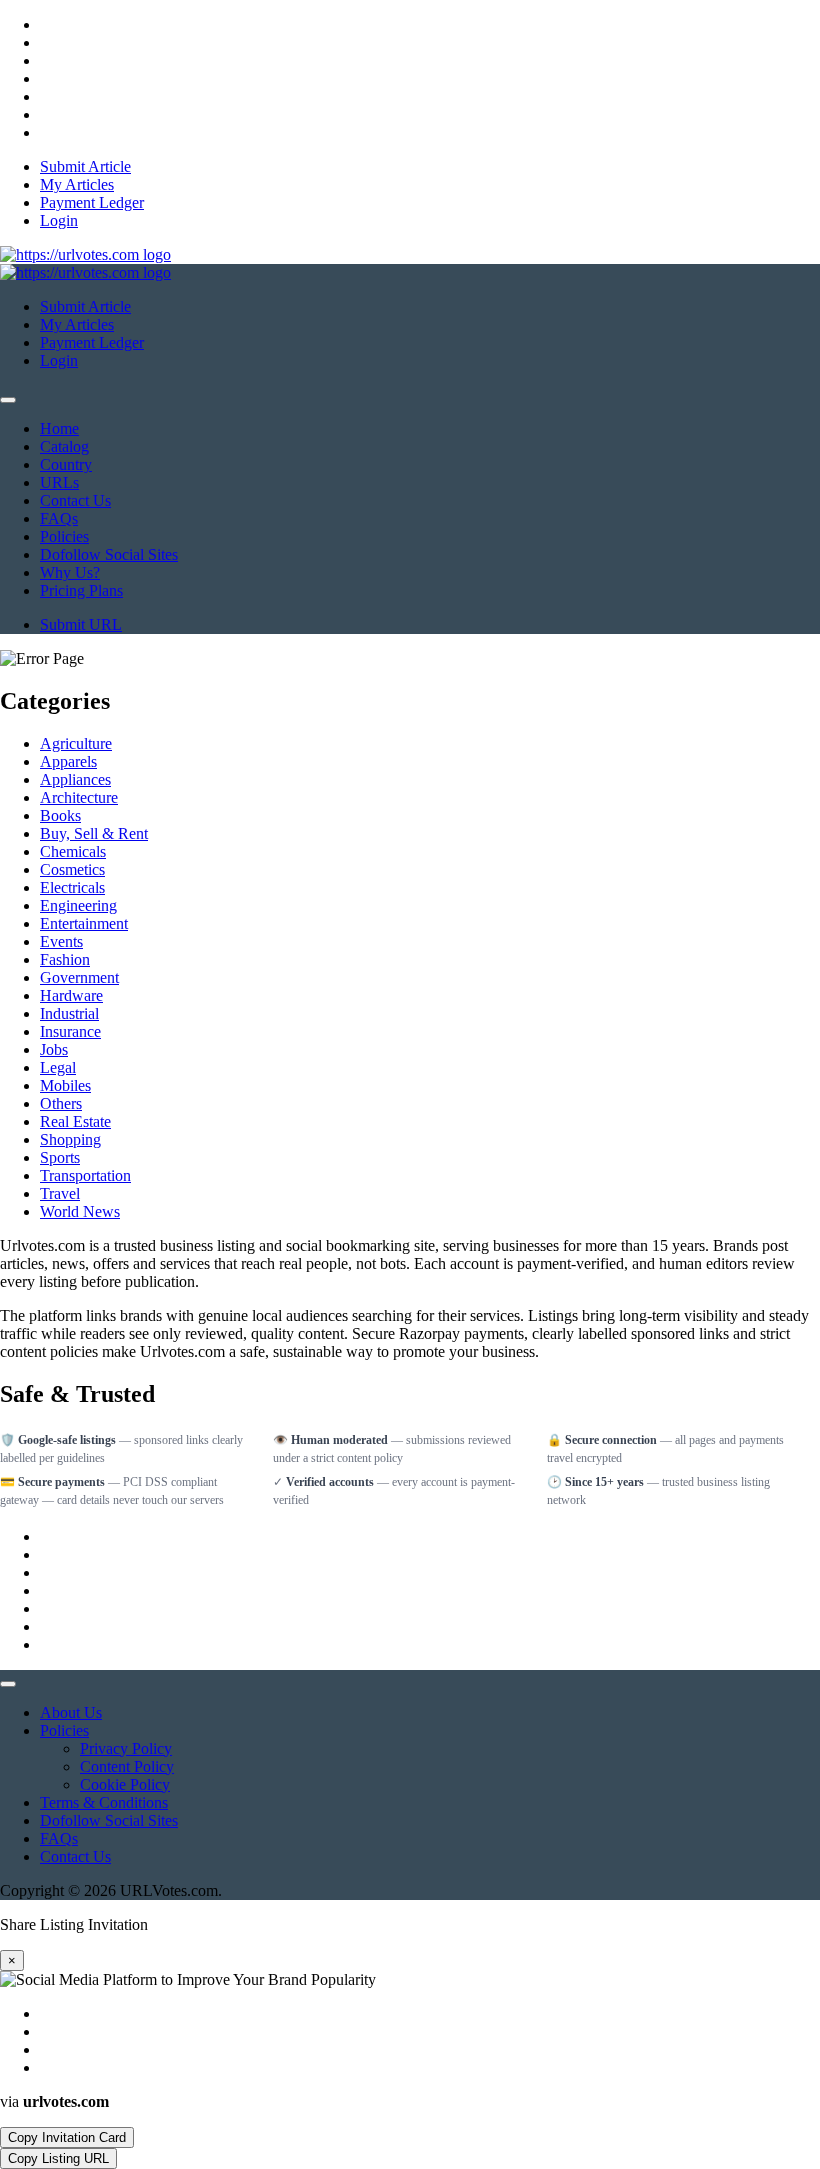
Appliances (75, 779)
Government (79, 977)
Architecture (79, 797)
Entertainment (84, 923)
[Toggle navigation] (8, 400)
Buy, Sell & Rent (94, 833)
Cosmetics (72, 869)
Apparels (68, 761)
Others (61, 1103)
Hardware (71, 995)
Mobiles (65, 1085)
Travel (60, 1193)
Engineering (78, 905)
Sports (60, 1157)
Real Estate (75, 1121)
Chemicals (73, 851)
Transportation (85, 1175)
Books (60, 815)
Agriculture (76, 743)
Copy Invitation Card (67, 2137)
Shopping (70, 1139)
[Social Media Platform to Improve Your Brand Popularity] (85, 254)
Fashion (65, 959)
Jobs (54, 1049)
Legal (58, 1067)
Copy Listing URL (58, 2158)
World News (80, 1211)
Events (61, 941)
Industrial (69, 1013)
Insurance (70, 1031)
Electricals (72, 887)
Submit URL (81, 624)
